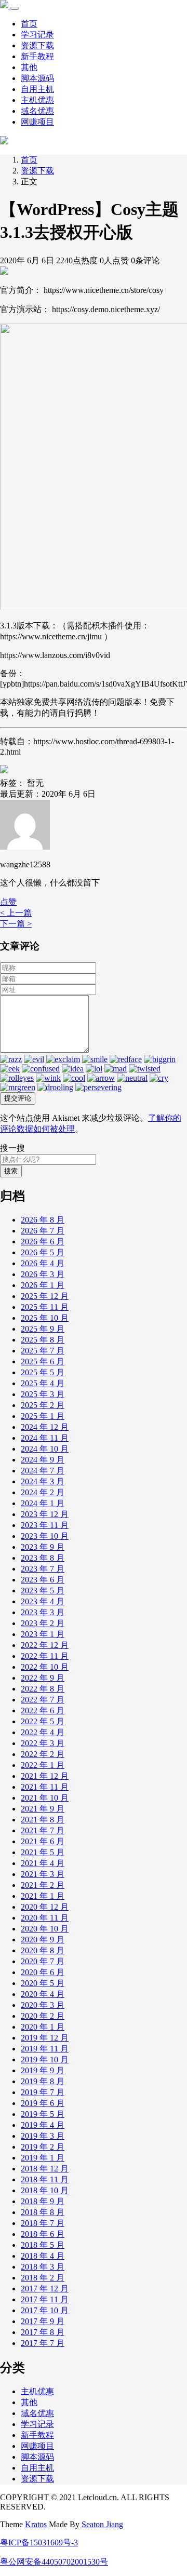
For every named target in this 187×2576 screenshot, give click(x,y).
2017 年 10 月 (45, 2310)
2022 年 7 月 (43, 1700)
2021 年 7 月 (43, 1830)
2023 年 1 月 (43, 1634)
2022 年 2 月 (43, 1754)
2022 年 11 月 (45, 1656)
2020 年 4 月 (43, 1994)
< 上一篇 (16, 913)
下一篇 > (16, 924)
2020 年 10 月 (45, 1929)
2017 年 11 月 (45, 2299)
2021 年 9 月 (43, 1809)
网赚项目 (37, 122)
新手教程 (37, 56)
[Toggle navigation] (15, 8)
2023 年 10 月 (45, 1536)
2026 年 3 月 (43, 1274)
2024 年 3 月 (43, 1481)
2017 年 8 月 (43, 2332)
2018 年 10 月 (45, 2190)
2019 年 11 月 (45, 2049)
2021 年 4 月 (43, 1863)
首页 (29, 24)
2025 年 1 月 (43, 1416)
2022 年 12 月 (45, 1645)
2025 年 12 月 (45, 1296)
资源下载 (37, 45)
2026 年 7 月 (43, 1231)
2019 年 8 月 (43, 2081)
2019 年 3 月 (43, 2136)
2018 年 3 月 (43, 2267)
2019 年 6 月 (43, 2103)
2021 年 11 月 (45, 1787)
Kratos (36, 2524)
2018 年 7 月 (43, 2223)
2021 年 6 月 (43, 1841)
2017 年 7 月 (43, 2343)
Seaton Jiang (102, 2524)
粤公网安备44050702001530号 (54, 2562)
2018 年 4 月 (43, 2256)
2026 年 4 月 (43, 1263)
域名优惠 (37, 111)
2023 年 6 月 (43, 1580)
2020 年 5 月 (43, 1983)
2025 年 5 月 (43, 1372)
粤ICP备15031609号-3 (39, 2543)
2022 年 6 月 (43, 1710)
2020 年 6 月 (43, 1972)
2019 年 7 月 (43, 2092)
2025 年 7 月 (43, 1351)
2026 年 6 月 (43, 1242)
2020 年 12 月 (45, 1907)
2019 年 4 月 (43, 2125)
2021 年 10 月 (45, 1798)
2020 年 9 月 (43, 1940)
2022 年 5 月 (43, 1721)
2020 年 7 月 (43, 1961)
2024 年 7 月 (43, 1471)
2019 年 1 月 (43, 2158)
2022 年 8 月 (43, 1689)
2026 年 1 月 (43, 1285)
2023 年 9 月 (43, 1547)
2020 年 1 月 (43, 2027)
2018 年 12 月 (45, 2169)
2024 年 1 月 (43, 1503)
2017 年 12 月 (45, 2289)
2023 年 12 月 (45, 1514)
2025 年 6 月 (43, 1361)
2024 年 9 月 (43, 1460)
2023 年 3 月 (43, 1612)
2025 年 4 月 (43, 1383)
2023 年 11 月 (45, 1525)
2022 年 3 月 (43, 1743)
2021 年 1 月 (43, 1896)
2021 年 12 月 (45, 1776)
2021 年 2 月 (43, 1885)
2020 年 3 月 (43, 2005)
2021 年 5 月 (43, 1852)
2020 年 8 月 (43, 1950)
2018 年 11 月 (45, 2179)
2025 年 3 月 (43, 1394)
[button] (8, 902)
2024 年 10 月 (45, 1449)
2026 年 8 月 (43, 1220)
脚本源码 (37, 78)
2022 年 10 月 (45, 1667)
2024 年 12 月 (45, 1427)
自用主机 (37, 89)
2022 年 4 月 (43, 1732)
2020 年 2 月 (43, 2016)
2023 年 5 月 (43, 1591)
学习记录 (37, 35)
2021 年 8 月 (43, 1820)
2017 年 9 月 (43, 2321)
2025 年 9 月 (43, 1329)
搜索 (11, 1171)
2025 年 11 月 (45, 1307)
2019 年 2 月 (43, 2147)
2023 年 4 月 (43, 1601)
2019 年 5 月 (43, 2114)
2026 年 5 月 (43, 1252)
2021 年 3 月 (43, 1874)
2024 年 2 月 (43, 1492)
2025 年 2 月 (43, 1405)
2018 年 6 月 (43, 2234)
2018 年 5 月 (43, 2245)
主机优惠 (37, 100)
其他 (29, 67)
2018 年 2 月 (43, 2278)
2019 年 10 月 (45, 2060)
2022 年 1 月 (43, 1765)
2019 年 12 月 (45, 2038)
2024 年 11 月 (45, 1438)
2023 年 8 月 (43, 1558)
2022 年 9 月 (43, 1678)
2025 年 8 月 (43, 1340)
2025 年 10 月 (45, 1318)
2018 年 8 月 (43, 2212)
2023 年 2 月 (43, 1623)
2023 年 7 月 (43, 1569)
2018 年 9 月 (43, 2201)
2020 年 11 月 (45, 1918)
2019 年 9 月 (43, 2070)
